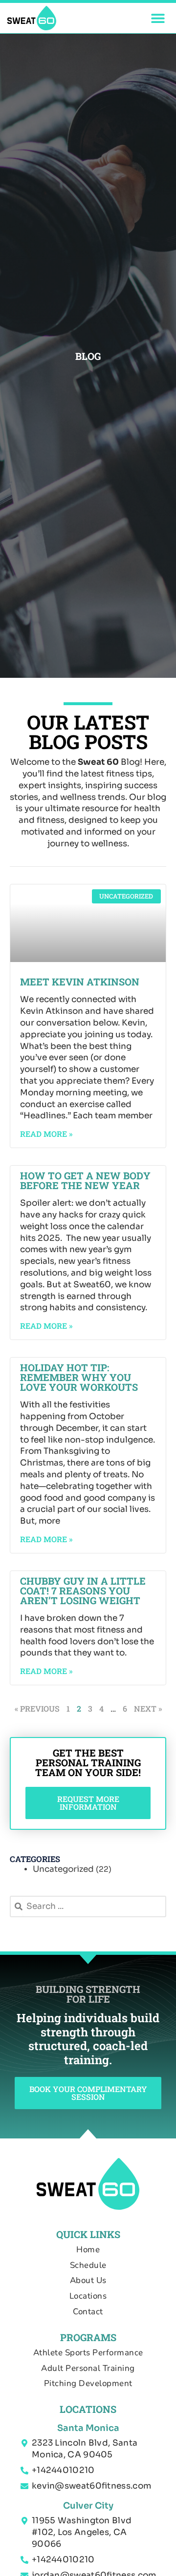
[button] (158, 18)
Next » (148, 1708)
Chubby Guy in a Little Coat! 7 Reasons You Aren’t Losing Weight (83, 1591)
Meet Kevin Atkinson (80, 982)
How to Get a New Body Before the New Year (85, 1180)
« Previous (37, 1708)
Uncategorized (63, 1869)
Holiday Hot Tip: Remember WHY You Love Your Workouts (79, 1377)
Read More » (46, 1134)
